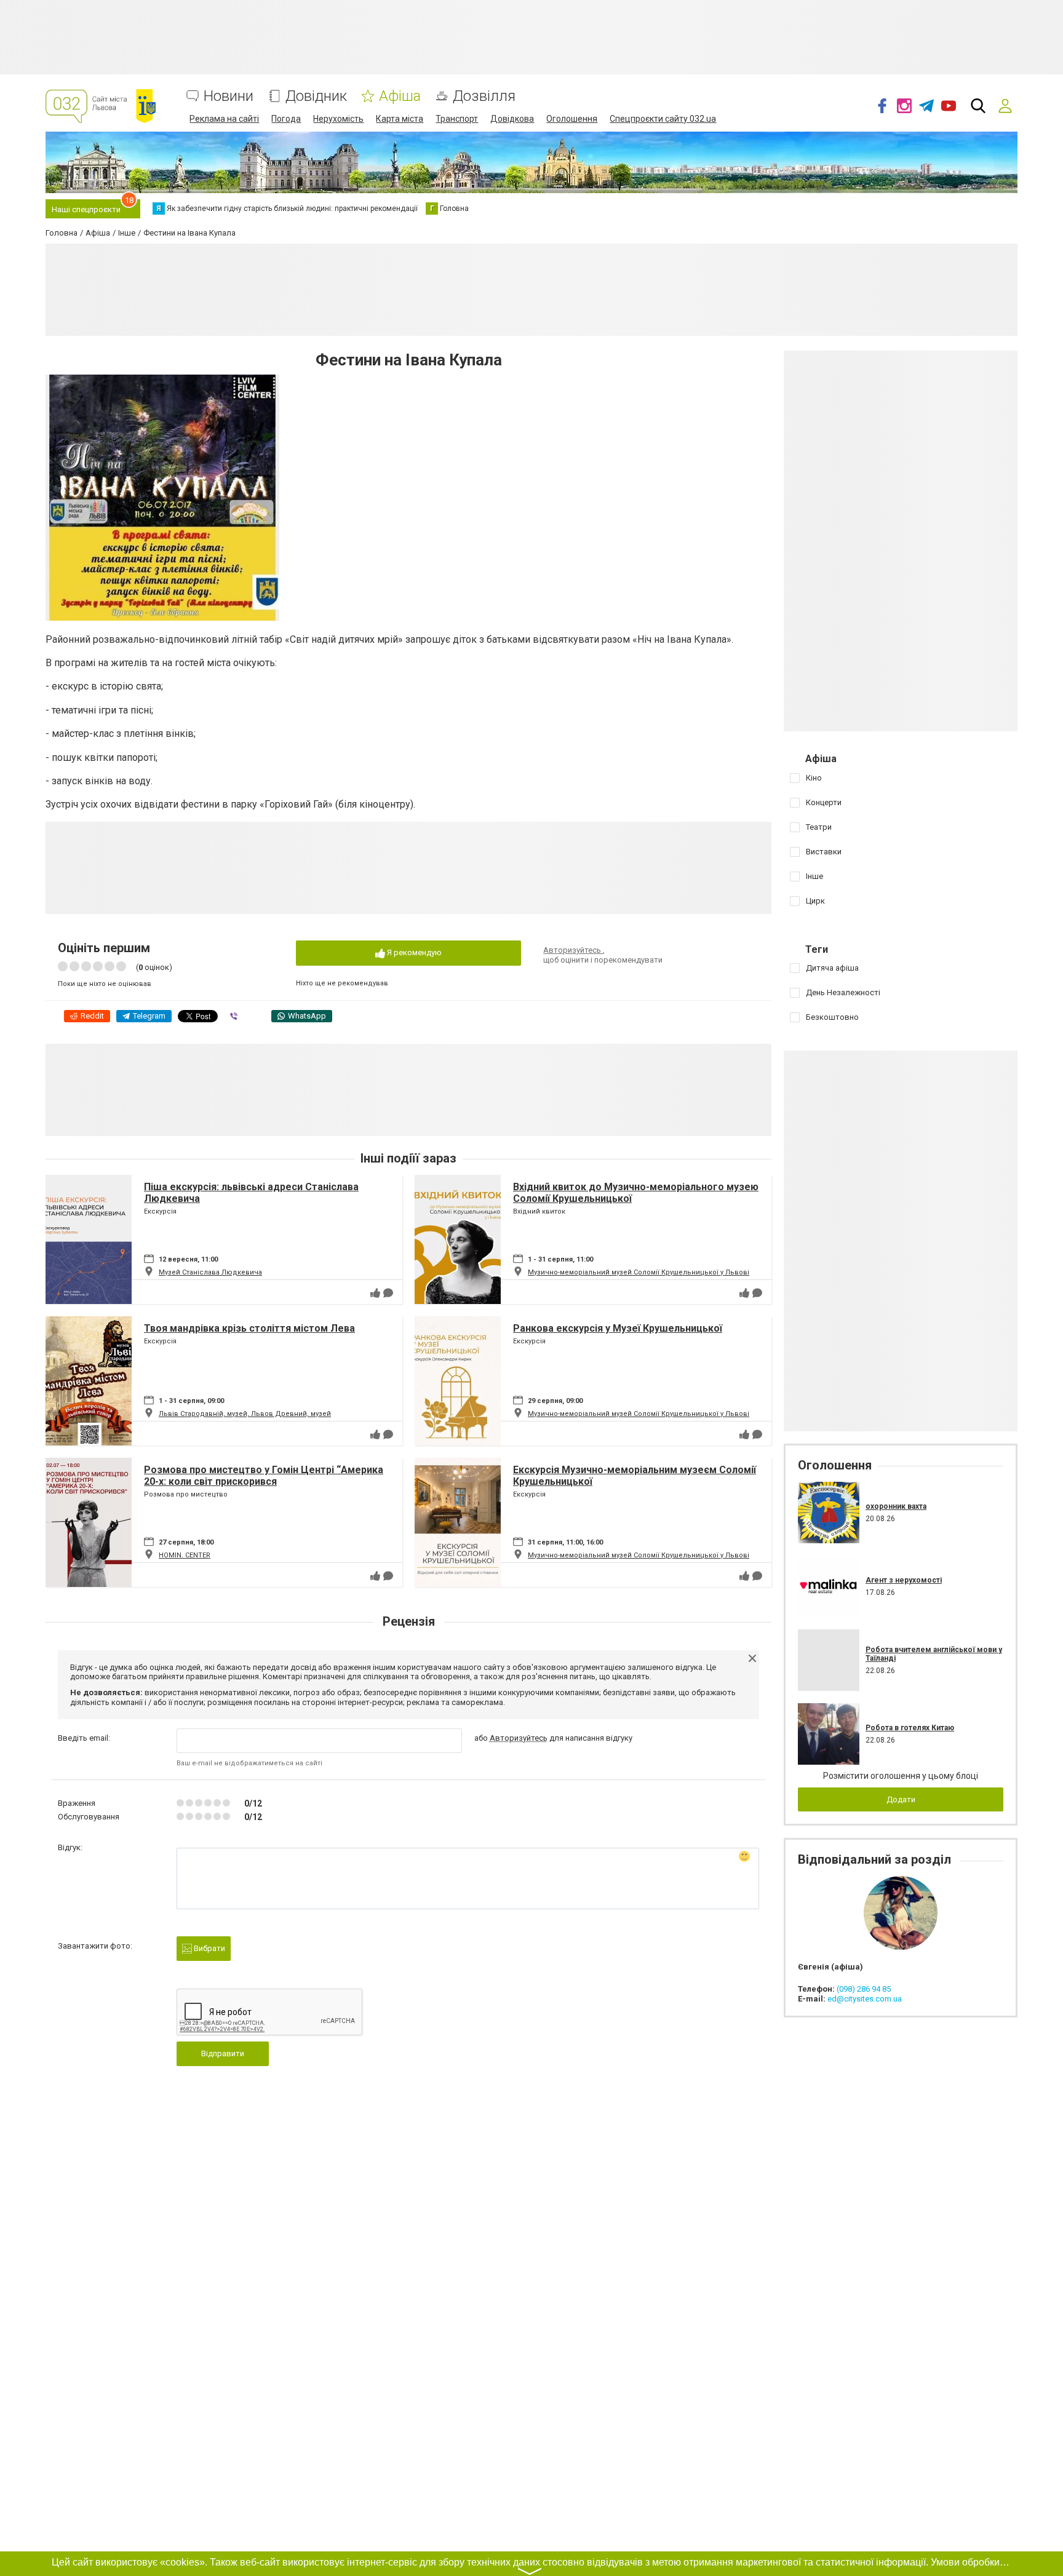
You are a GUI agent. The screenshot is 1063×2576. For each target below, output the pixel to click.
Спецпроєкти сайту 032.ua (663, 119)
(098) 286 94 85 (864, 1989)
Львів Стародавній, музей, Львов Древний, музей (245, 1414)
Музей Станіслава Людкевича (210, 1272)
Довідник (316, 96)
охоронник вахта (896, 1506)
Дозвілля (484, 96)
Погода (286, 119)
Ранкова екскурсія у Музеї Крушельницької (618, 1328)
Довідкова (512, 119)
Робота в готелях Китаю (910, 1728)
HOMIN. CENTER (185, 1555)
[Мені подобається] (375, 1293)
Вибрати (209, 1948)
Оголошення (572, 119)
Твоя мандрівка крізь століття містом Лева (249, 1328)
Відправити (223, 2053)
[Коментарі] (388, 1293)
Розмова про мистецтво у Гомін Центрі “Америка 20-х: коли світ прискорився (264, 1476)
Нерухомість (338, 119)
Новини (229, 96)
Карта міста (400, 119)
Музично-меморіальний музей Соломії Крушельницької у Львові (639, 1272)
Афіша (400, 96)
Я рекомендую (413, 952)
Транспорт (457, 119)
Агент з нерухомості (904, 1580)
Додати (901, 1799)
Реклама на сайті (224, 119)
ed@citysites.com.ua (865, 1999)
